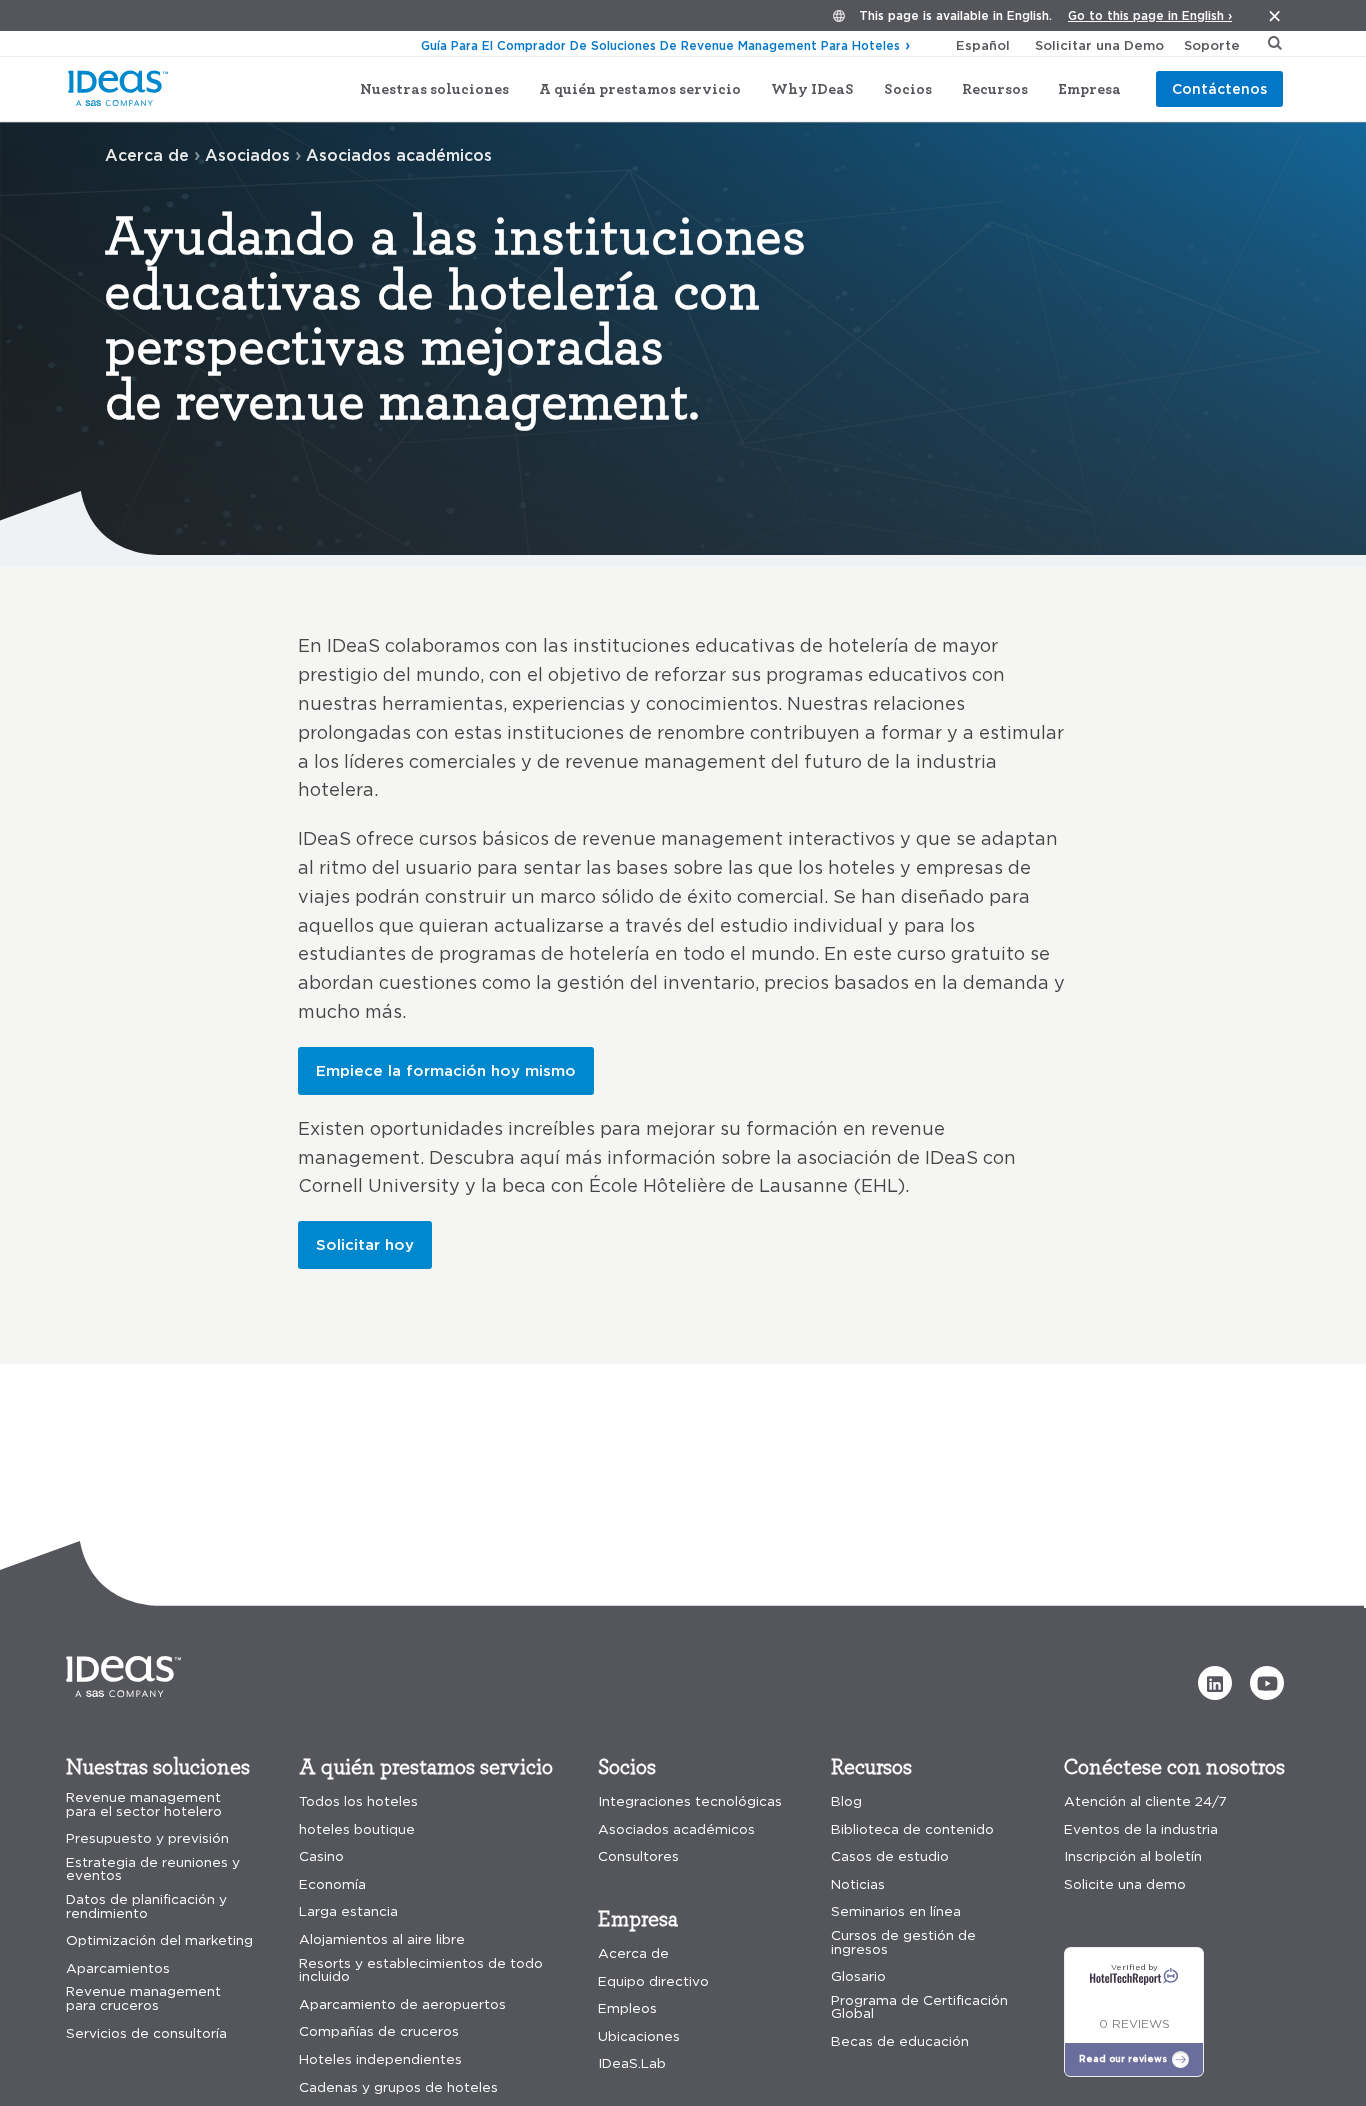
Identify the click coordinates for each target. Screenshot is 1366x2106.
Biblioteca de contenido (912, 1829)
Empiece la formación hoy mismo (446, 1070)
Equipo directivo (653, 1981)
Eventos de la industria (1141, 1829)
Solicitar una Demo (1099, 45)
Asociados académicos (676, 1829)
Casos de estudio (890, 1856)
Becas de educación (900, 2041)
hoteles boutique (357, 1829)
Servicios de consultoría (146, 2033)
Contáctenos (1219, 88)
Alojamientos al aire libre (382, 1939)
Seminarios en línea (896, 1911)
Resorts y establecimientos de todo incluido (421, 1970)
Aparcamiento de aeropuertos (402, 2004)
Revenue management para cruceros (143, 1998)
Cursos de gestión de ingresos (903, 1942)
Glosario (858, 1976)
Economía (332, 1884)
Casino (321, 1856)
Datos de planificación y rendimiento (146, 1906)
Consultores (638, 1856)
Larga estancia (348, 1911)
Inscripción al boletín (1133, 1856)
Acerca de (147, 155)
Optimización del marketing (159, 1940)
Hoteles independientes (380, 2059)
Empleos (627, 2008)
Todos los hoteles (358, 1801)
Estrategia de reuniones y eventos (153, 1869)
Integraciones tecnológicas (690, 1801)
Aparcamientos (118, 1968)
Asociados (247, 155)
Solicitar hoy (365, 1244)
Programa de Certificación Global (919, 2007)
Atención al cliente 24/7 (1145, 1801)
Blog (846, 1801)
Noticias (858, 1884)
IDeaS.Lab (632, 2063)
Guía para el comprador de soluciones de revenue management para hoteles (660, 45)
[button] (1215, 1683)
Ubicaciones (639, 2036)
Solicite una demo (1125, 1884)
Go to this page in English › (1150, 15)
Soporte (1212, 45)
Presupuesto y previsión (147, 1838)
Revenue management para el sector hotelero (144, 1804)
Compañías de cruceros (379, 2031)
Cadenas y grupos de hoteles (398, 2087)
